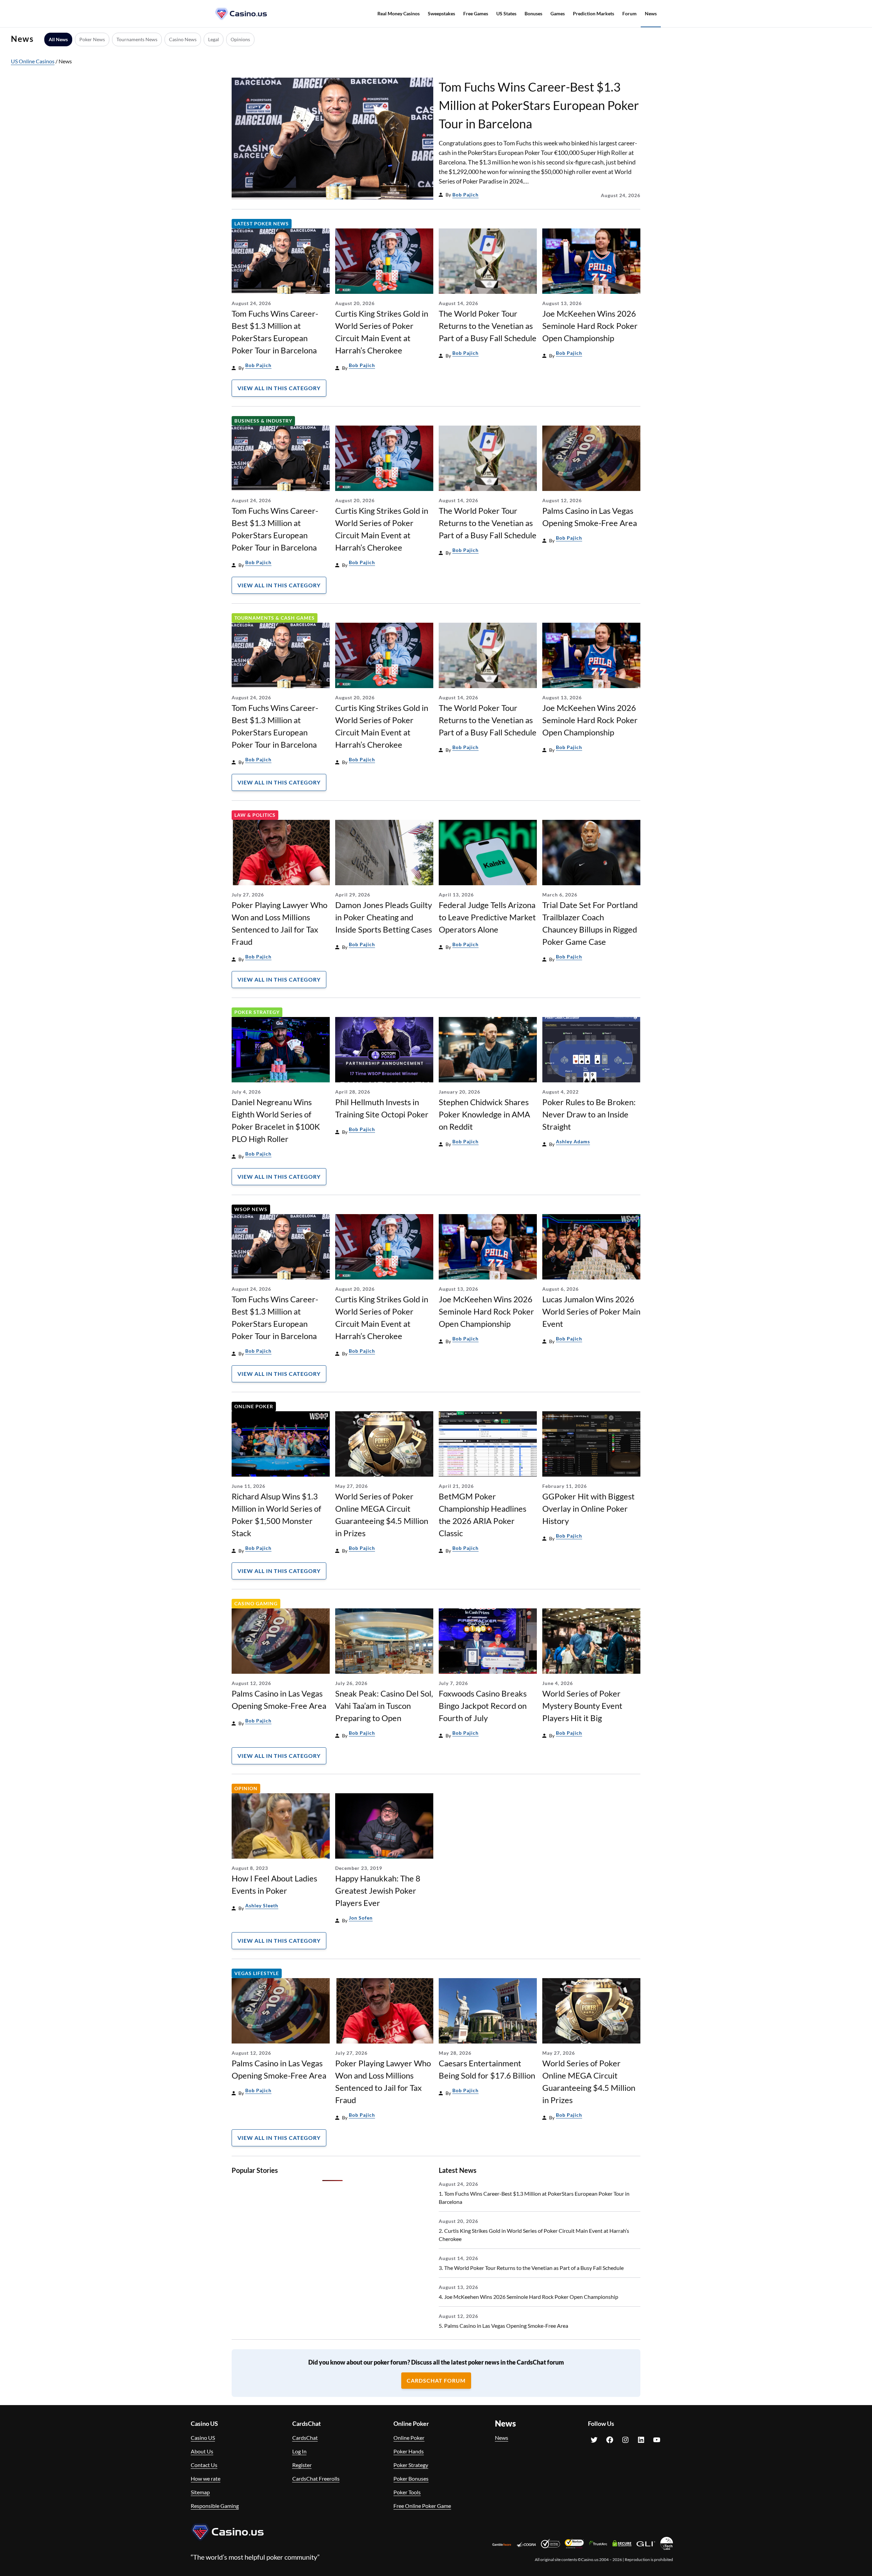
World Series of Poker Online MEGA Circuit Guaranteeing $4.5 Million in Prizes (382, 1515)
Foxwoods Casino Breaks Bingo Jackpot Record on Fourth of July (483, 1706)
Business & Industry (263, 421)
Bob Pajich (465, 195)
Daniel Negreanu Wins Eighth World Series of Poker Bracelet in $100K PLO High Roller (276, 1120)
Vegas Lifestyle (257, 1973)
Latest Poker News (262, 224)
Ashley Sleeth (262, 1905)
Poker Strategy (257, 1012)
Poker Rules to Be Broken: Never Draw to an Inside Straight (589, 1114)
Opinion (246, 1788)
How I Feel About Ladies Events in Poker (274, 1884)
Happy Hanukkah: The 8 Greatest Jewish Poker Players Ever (378, 1890)
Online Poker (254, 1406)
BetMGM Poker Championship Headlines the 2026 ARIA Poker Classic (482, 1515)
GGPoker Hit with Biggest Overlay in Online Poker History (588, 1508)
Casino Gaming (256, 1603)
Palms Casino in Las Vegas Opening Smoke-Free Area (590, 517)
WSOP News (251, 1209)
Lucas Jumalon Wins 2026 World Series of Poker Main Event (591, 1311)
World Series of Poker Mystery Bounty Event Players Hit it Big (582, 1706)
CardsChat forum (436, 2380)
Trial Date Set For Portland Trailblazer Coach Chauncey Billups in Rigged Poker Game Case (590, 923)
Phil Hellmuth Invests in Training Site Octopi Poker (382, 1108)
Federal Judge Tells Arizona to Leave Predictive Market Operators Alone (487, 917)
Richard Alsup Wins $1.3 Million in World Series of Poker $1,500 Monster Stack (276, 1515)
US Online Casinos (33, 61)
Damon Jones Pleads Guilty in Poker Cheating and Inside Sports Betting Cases (384, 917)
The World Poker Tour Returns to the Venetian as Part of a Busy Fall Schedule (488, 326)
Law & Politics (255, 815)
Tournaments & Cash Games (275, 618)
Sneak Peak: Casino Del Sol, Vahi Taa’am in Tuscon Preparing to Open (384, 1706)
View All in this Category (279, 388)
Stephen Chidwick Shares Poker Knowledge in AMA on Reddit (484, 1114)
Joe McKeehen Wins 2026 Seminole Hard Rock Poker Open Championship (590, 326)
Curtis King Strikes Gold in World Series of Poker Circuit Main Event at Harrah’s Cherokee (382, 332)
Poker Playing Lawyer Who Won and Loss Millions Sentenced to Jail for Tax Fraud (279, 923)
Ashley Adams (573, 1141)
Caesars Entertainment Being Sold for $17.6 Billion (487, 2069)
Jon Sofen (361, 1918)
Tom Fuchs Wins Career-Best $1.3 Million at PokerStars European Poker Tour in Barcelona (539, 105)
